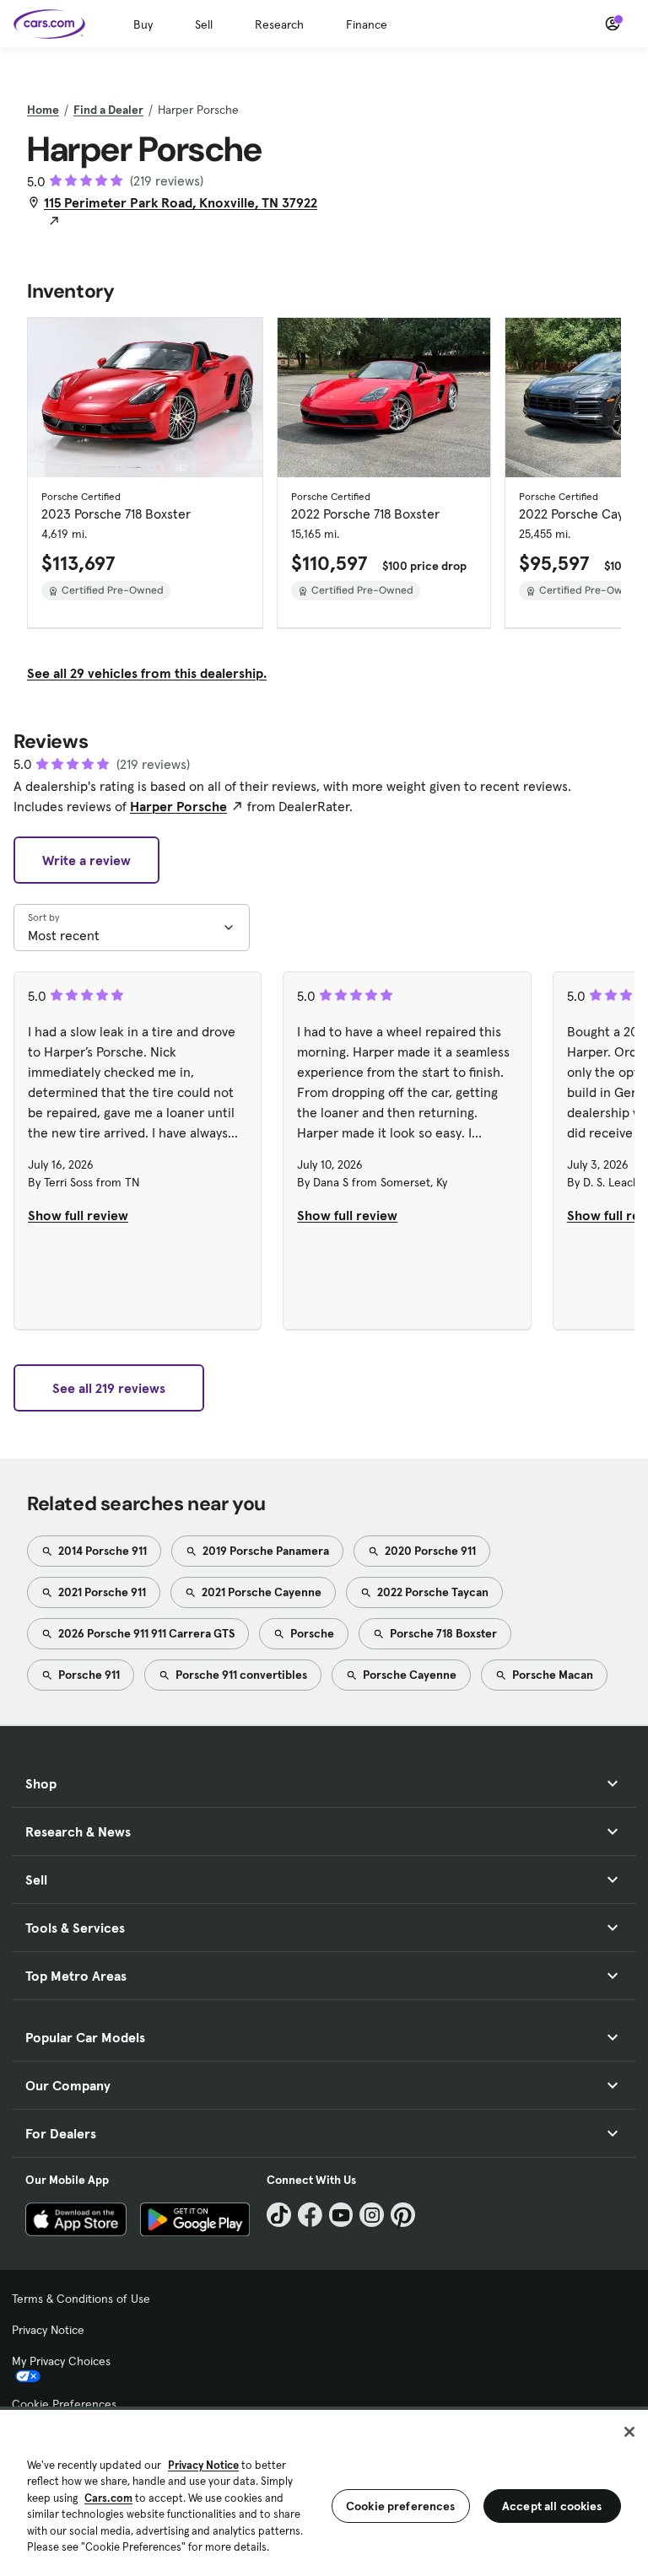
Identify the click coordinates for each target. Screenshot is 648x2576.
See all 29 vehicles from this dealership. (147, 673)
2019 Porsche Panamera (265, 1551)
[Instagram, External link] (372, 2215)
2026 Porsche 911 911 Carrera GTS (145, 1633)
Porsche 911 (88, 1675)
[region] (324, 2491)
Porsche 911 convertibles (240, 1675)
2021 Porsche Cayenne (260, 1592)
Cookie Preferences (64, 2404)
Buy (143, 24)
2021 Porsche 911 (101, 1592)
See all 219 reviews (109, 1388)
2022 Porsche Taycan (432, 1592)
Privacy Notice (48, 2330)
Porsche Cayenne (408, 1675)
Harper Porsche (178, 806)
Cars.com (108, 2498)
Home (43, 110)
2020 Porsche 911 (429, 1551)
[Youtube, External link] (341, 2215)
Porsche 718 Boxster (442, 1633)
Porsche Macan (551, 1675)
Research (279, 24)
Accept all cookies (552, 2506)
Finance (367, 24)
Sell (204, 24)
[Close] (629, 2432)
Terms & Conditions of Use (81, 2299)
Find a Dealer (108, 110)
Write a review (86, 860)
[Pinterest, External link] (403, 2215)
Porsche (311, 1633)
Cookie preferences (401, 2506)
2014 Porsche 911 (101, 1551)
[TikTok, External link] (279, 2215)
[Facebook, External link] (310, 2215)
